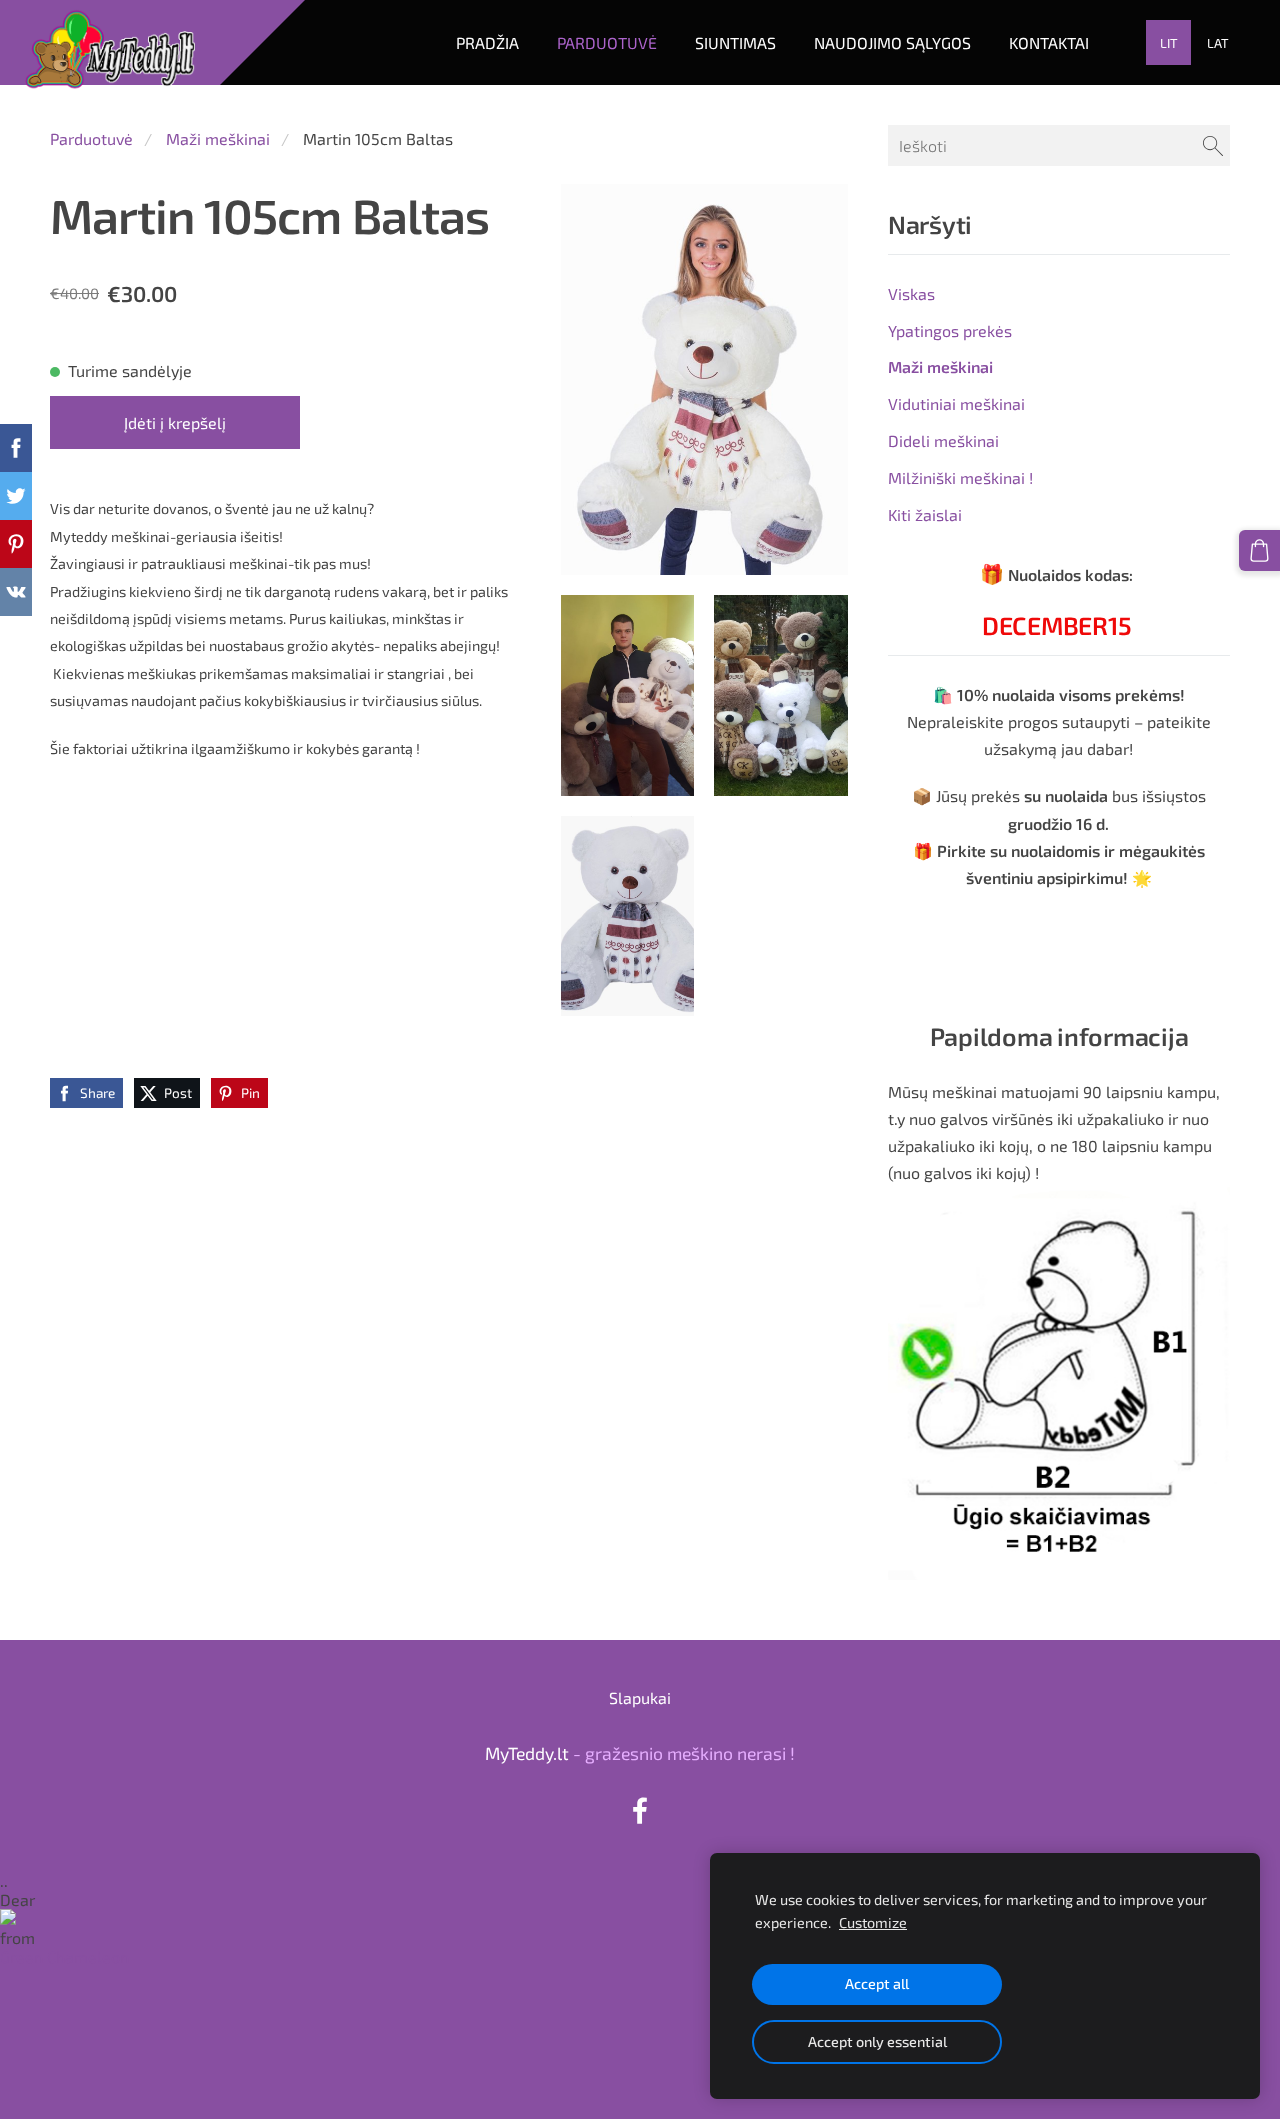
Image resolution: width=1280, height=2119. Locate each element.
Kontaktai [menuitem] (1049, 42)
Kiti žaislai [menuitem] (925, 514)
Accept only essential (877, 2041)
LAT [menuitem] (1218, 43)
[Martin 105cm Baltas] (628, 695)
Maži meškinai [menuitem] (940, 366)
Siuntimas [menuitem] (735, 42)
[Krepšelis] (1259, 550)
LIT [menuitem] (1169, 43)
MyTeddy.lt (527, 1753)
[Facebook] (640, 1810)
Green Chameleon (64, 1956)
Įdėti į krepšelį (175, 422)
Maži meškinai (218, 138)
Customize (873, 1922)
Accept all (877, 1983)
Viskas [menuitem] (911, 293)
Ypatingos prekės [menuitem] (950, 330)
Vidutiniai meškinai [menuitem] (956, 403)
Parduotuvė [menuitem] (607, 42)
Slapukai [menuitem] (640, 1697)
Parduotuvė (91, 138)
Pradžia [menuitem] (487, 42)
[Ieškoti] (1213, 145)
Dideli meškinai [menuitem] (943, 440)
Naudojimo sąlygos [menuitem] (892, 42)
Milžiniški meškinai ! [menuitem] (960, 477)
